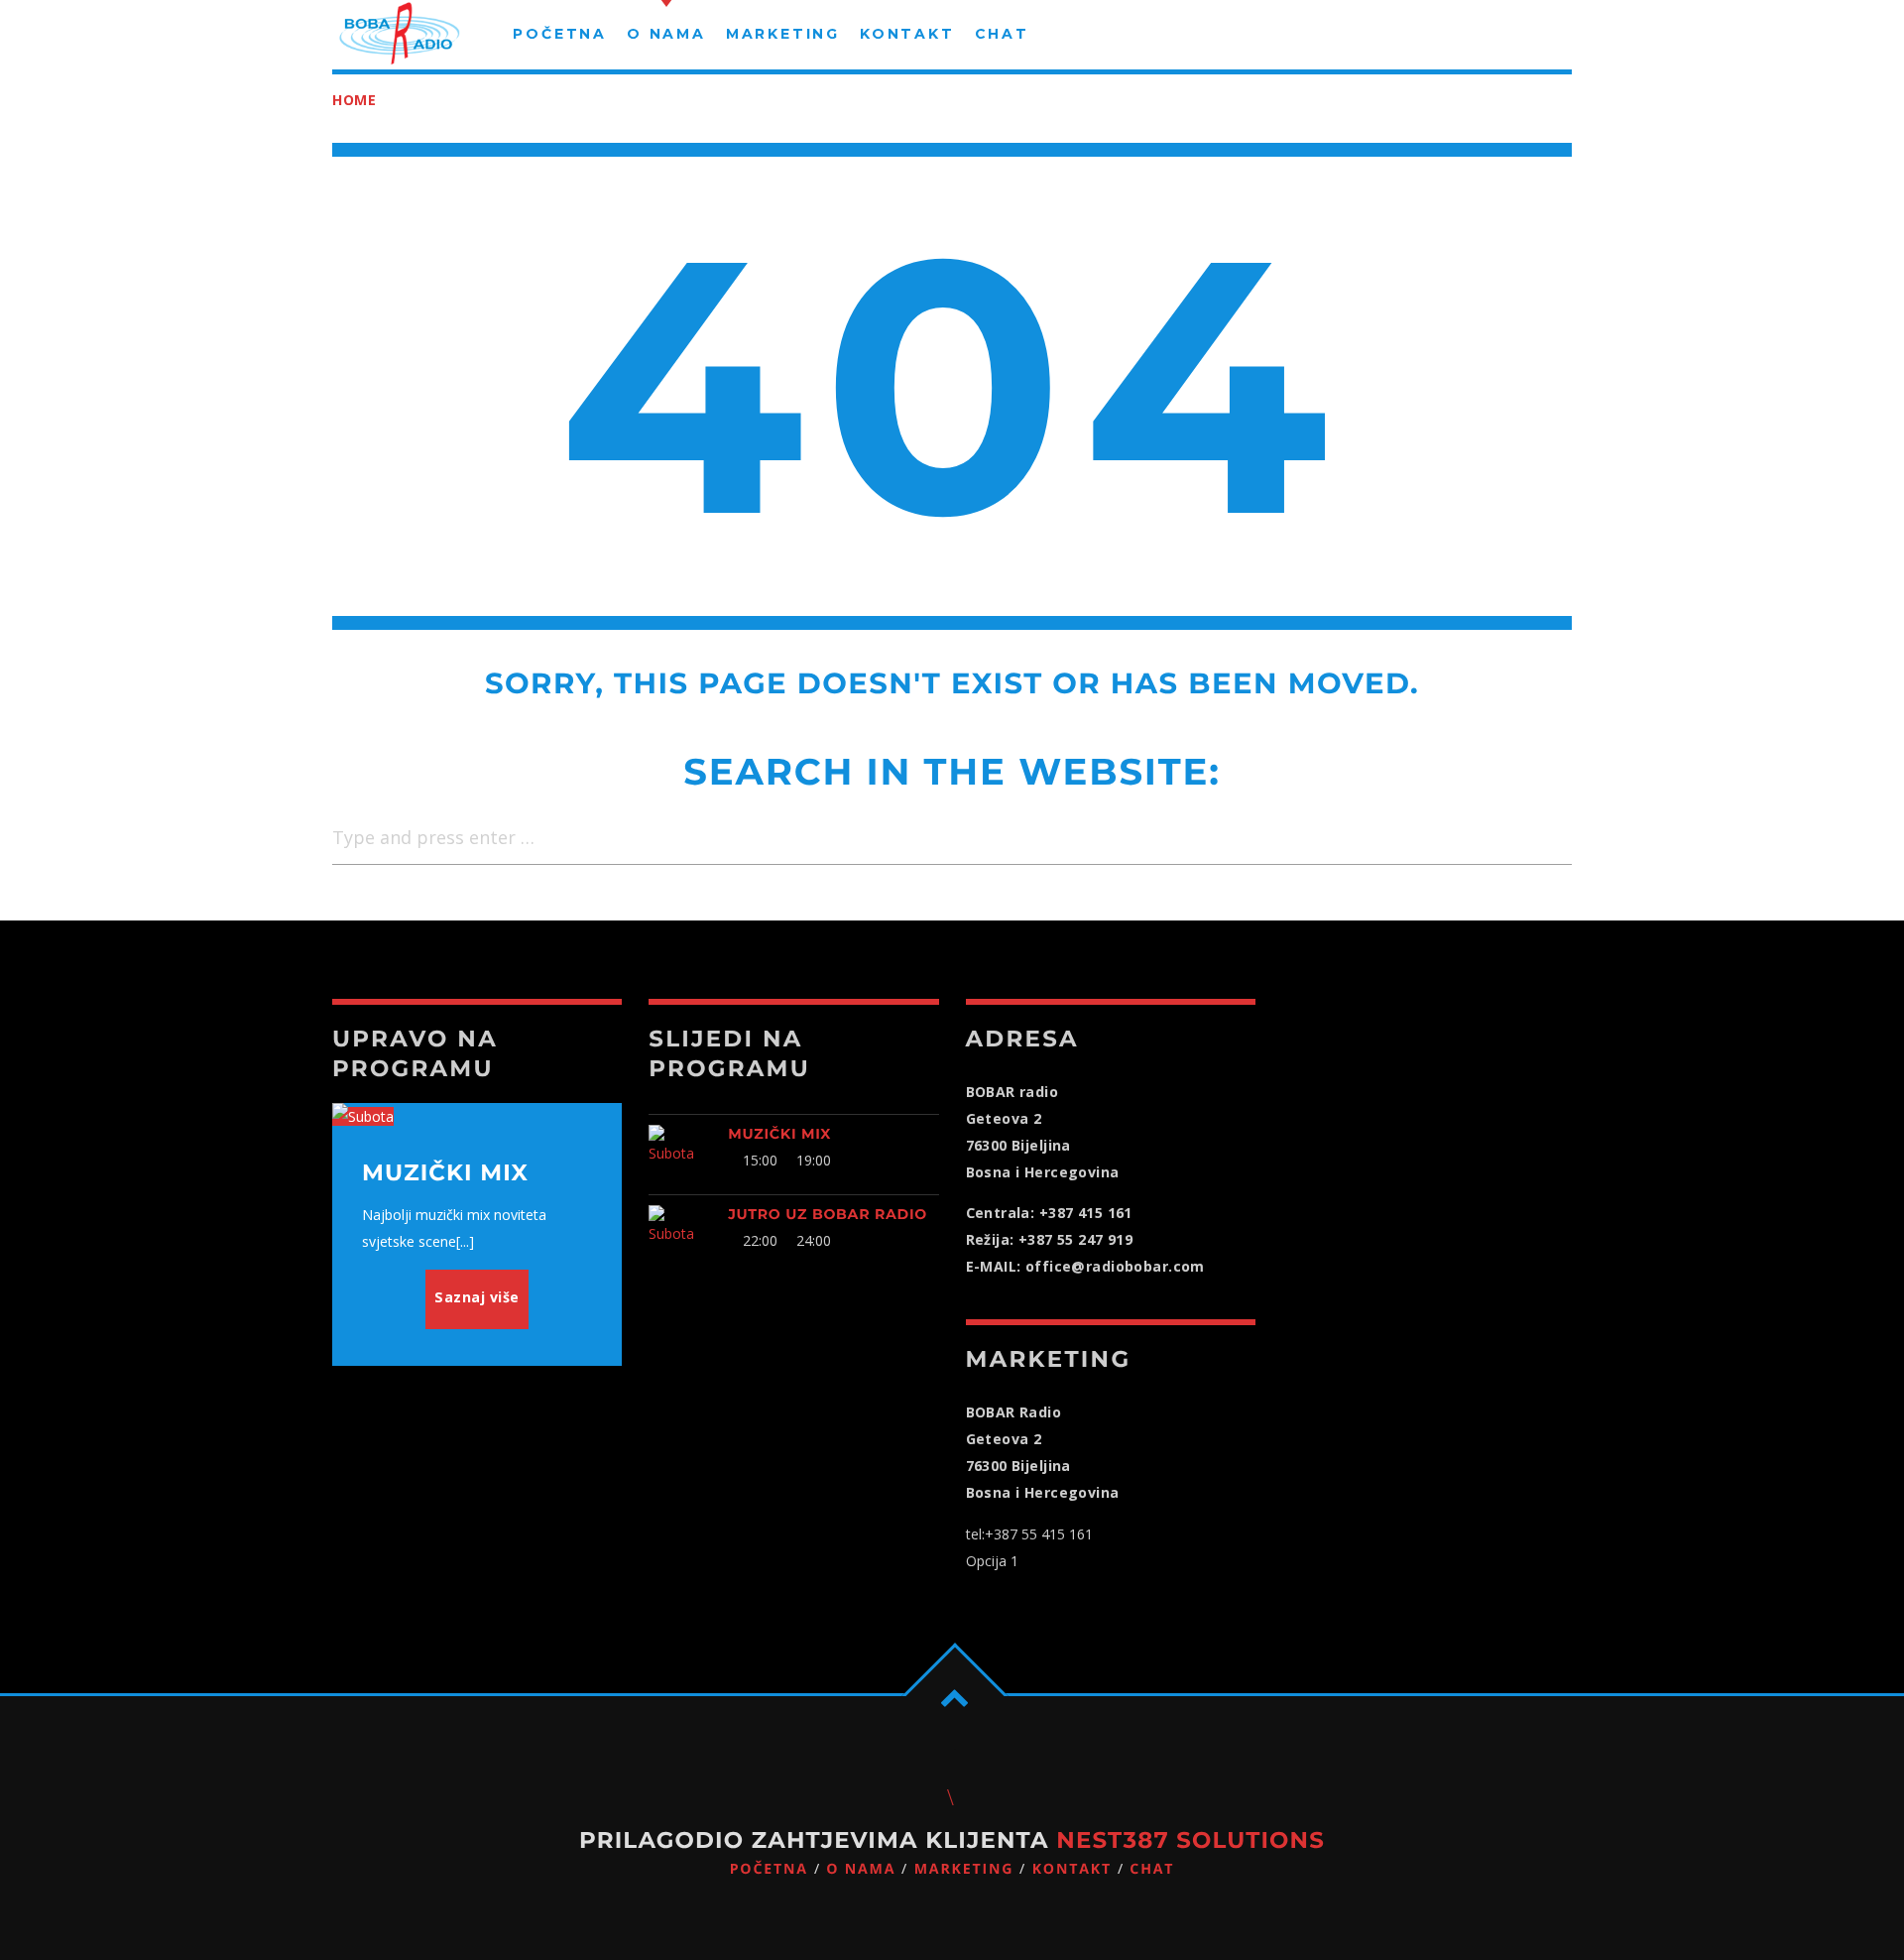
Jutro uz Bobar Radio (828, 1214)
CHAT (1152, 1869)
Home (355, 100)
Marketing (964, 1869)
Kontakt (1072, 1869)
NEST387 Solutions (1190, 1840)
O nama (861, 1869)
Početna (769, 1869)
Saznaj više (477, 1297)
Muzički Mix (779, 1134)
